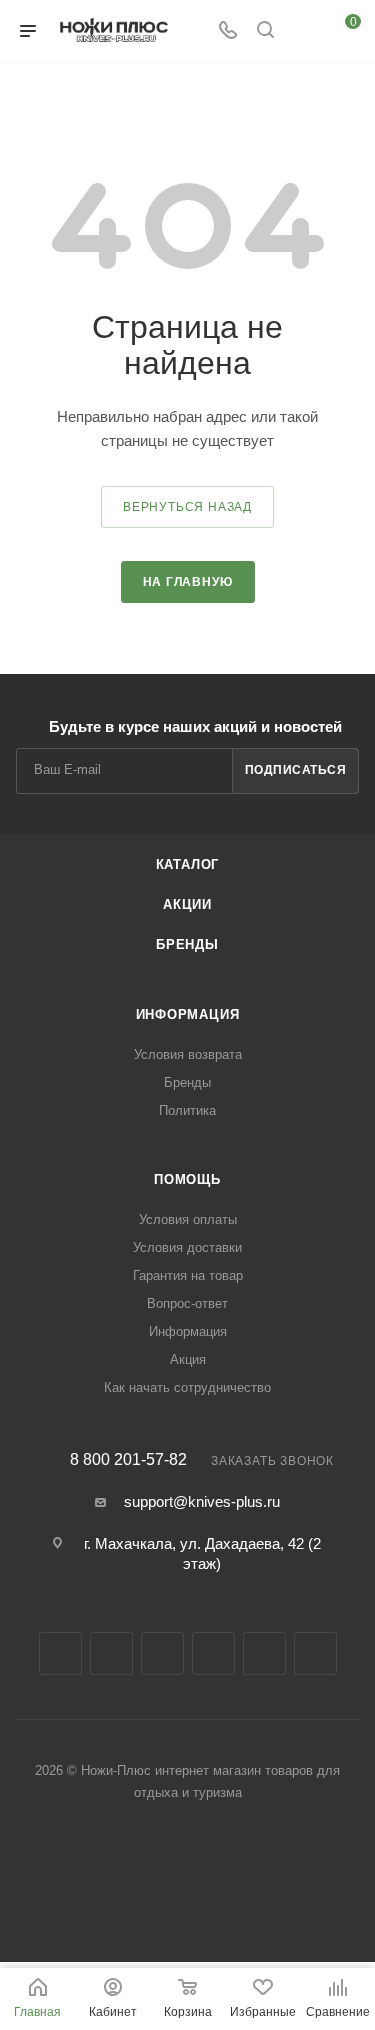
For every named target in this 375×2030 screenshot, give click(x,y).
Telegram (162, 1653)
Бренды (187, 944)
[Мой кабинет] (303, 31)
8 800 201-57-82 (128, 1460)
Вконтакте (60, 1653)
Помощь (187, 1179)
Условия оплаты (188, 1219)
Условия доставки (187, 1247)
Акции (187, 904)
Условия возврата (188, 1054)
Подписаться (296, 770)
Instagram (111, 1653)
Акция (188, 1359)
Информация (188, 1014)
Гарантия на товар (188, 1275)
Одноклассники (264, 1653)
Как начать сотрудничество (187, 1387)
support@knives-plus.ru (202, 1501)
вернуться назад (187, 507)
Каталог (188, 864)
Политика (187, 1110)
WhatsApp (315, 1653)
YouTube (213, 1653)
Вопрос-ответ (187, 1303)
